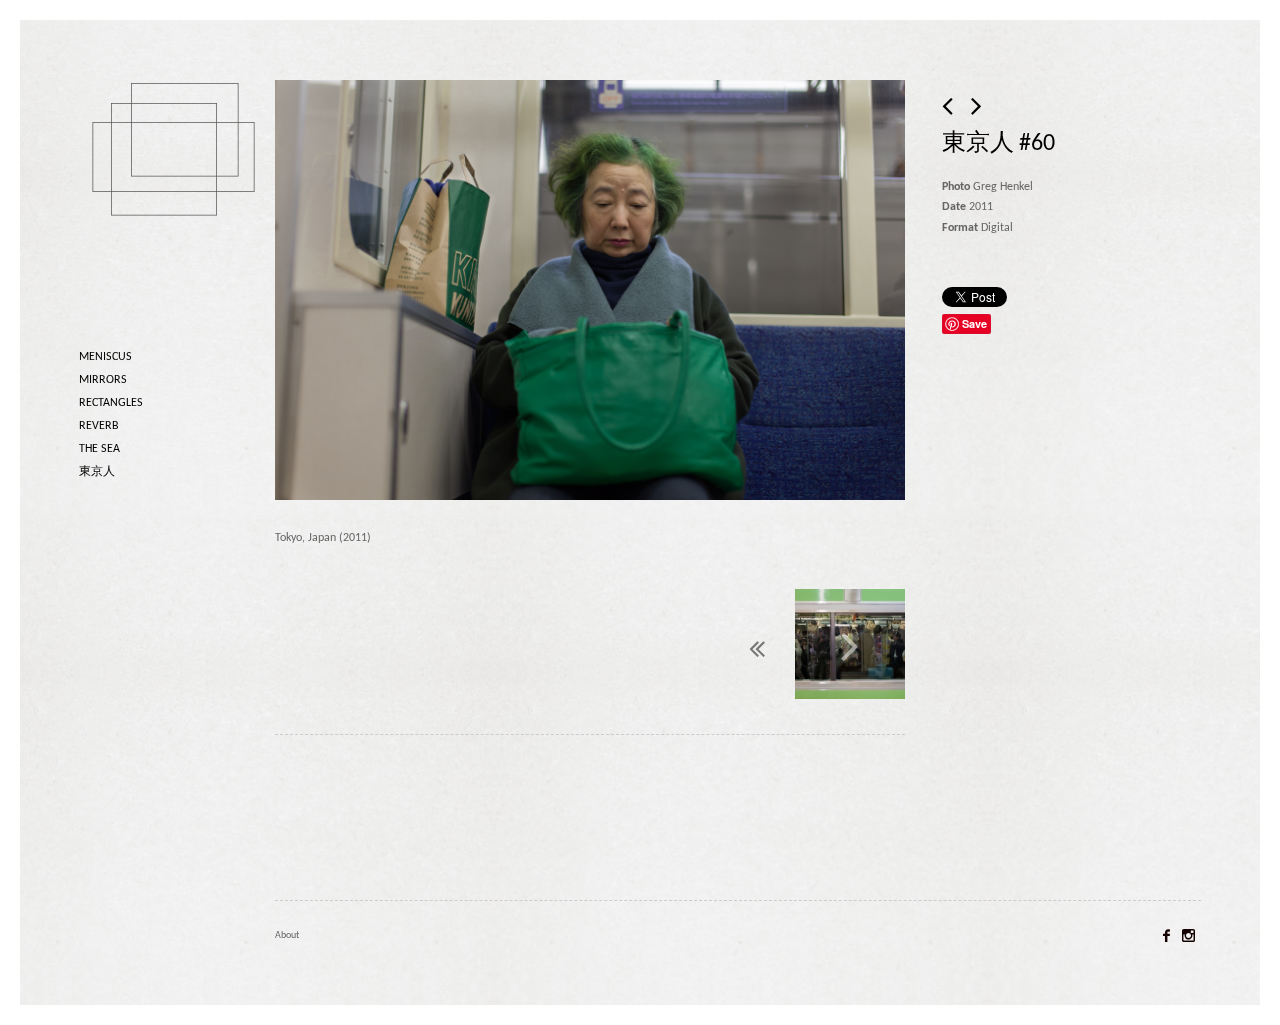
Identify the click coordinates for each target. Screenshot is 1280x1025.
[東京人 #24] (949, 108)
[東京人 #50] (850, 646)
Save (974, 323)
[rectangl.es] (179, 184)
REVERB (99, 426)
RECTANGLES (111, 403)
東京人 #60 (998, 144)
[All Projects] (710, 643)
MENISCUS (105, 357)
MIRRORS (103, 380)
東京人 (97, 472)
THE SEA (99, 449)
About (287, 935)
